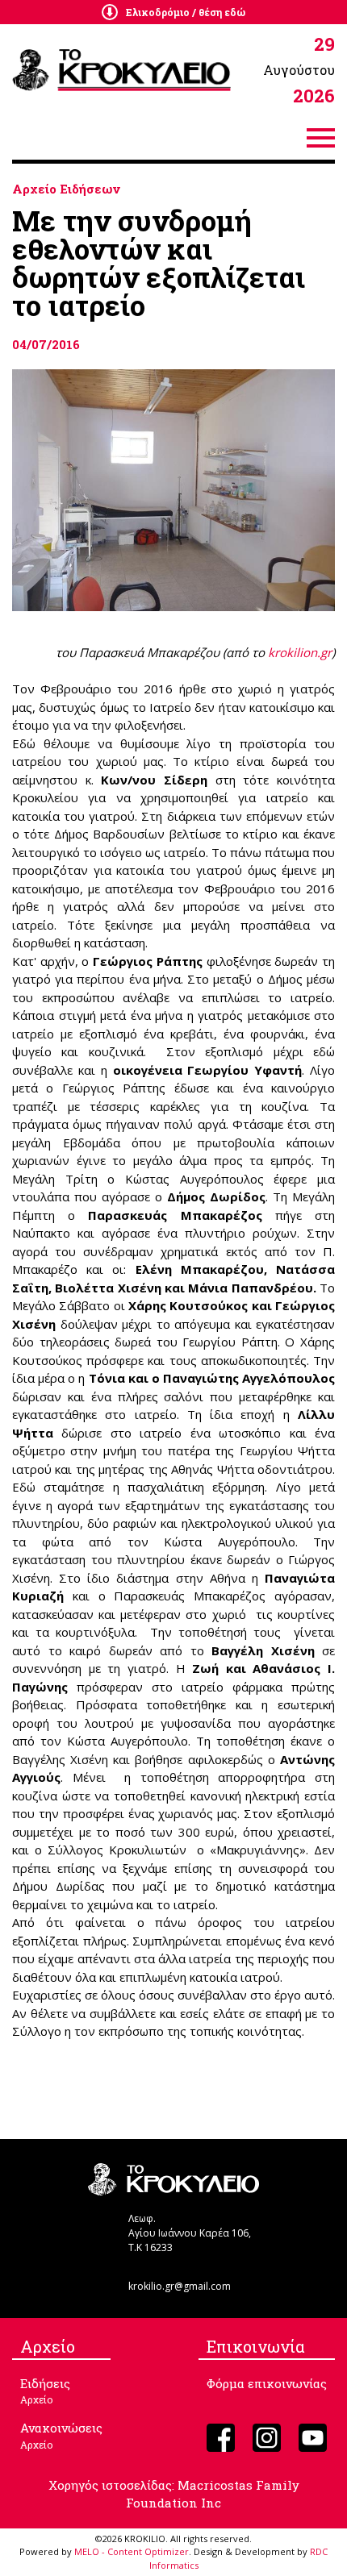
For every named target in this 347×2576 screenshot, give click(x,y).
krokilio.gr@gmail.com (180, 2286)
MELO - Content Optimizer (132, 2551)
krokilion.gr (300, 652)
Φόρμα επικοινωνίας (267, 2383)
